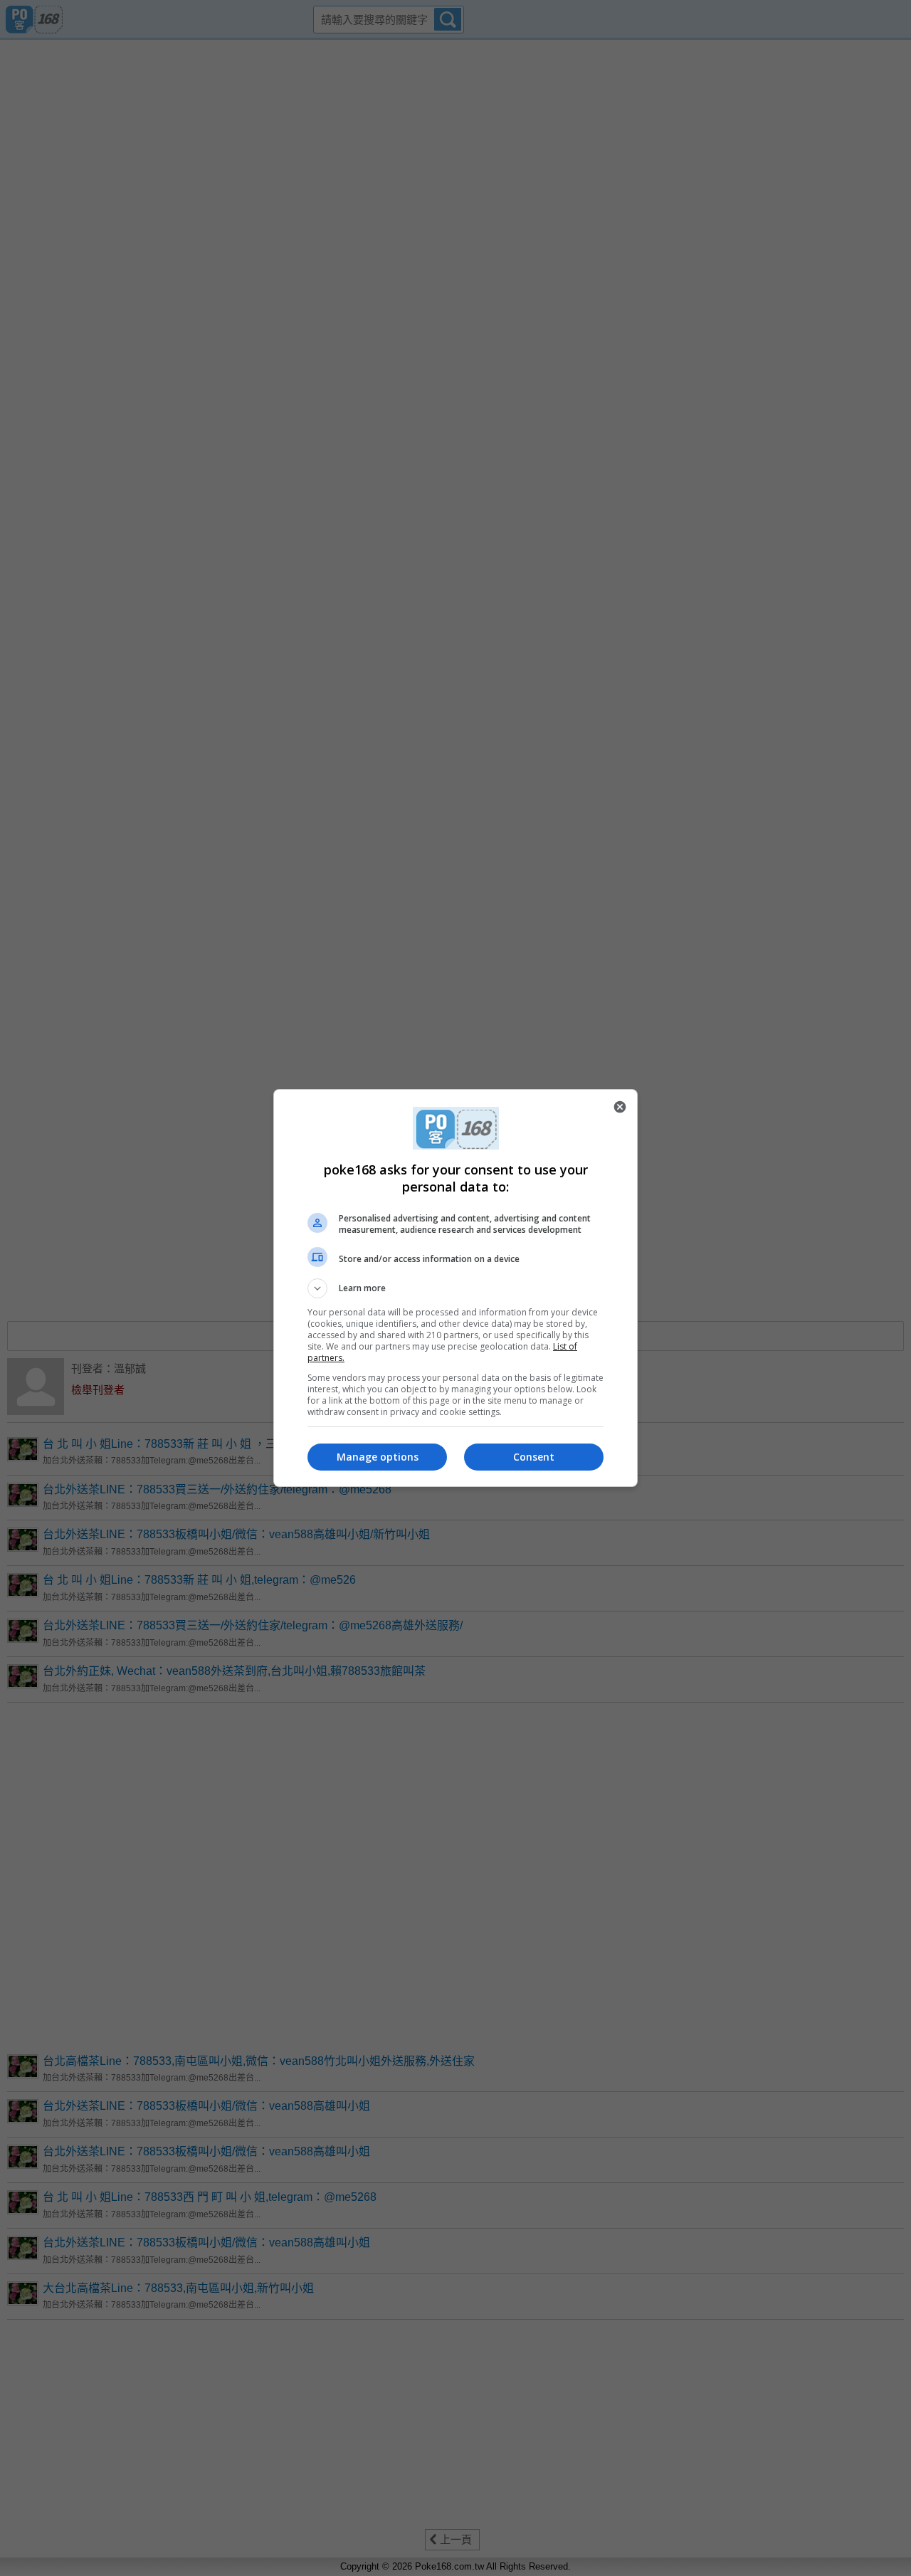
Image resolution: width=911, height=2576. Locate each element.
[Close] (620, 1107)
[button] (455, 1288)
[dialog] (455, 1288)
